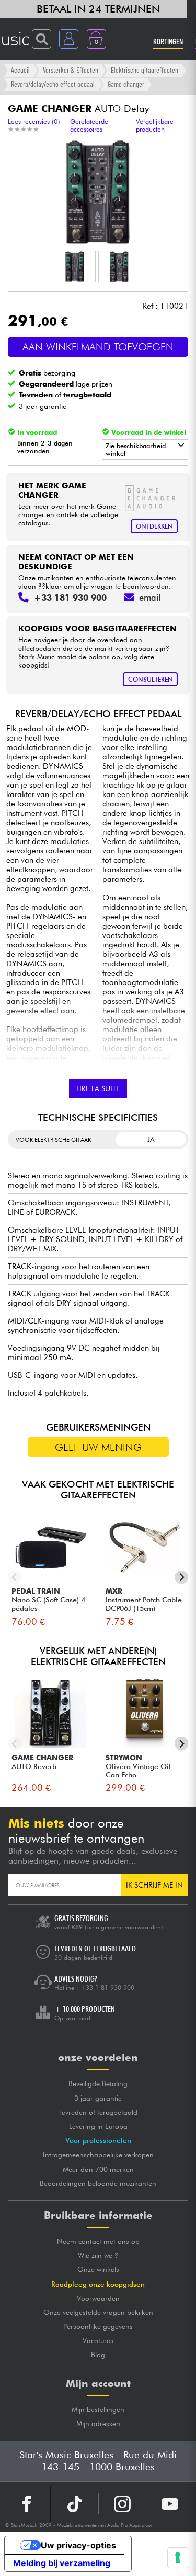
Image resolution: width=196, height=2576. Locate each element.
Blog (98, 2355)
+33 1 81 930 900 (107, 1988)
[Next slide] (182, 1577)
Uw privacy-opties (78, 2545)
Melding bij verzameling (62, 2563)
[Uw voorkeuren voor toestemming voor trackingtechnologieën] (178, 2558)
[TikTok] (75, 2504)
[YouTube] (170, 2504)
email (150, 598)
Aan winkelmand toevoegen (98, 347)
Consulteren (151, 679)
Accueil (20, 70)
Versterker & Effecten (71, 70)
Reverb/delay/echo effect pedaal (53, 84)
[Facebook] (27, 2504)
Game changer (126, 84)
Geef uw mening (98, 1447)
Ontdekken (154, 526)
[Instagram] (122, 2504)
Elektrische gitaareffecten (145, 70)
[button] (75, 266)
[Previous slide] (15, 1577)
